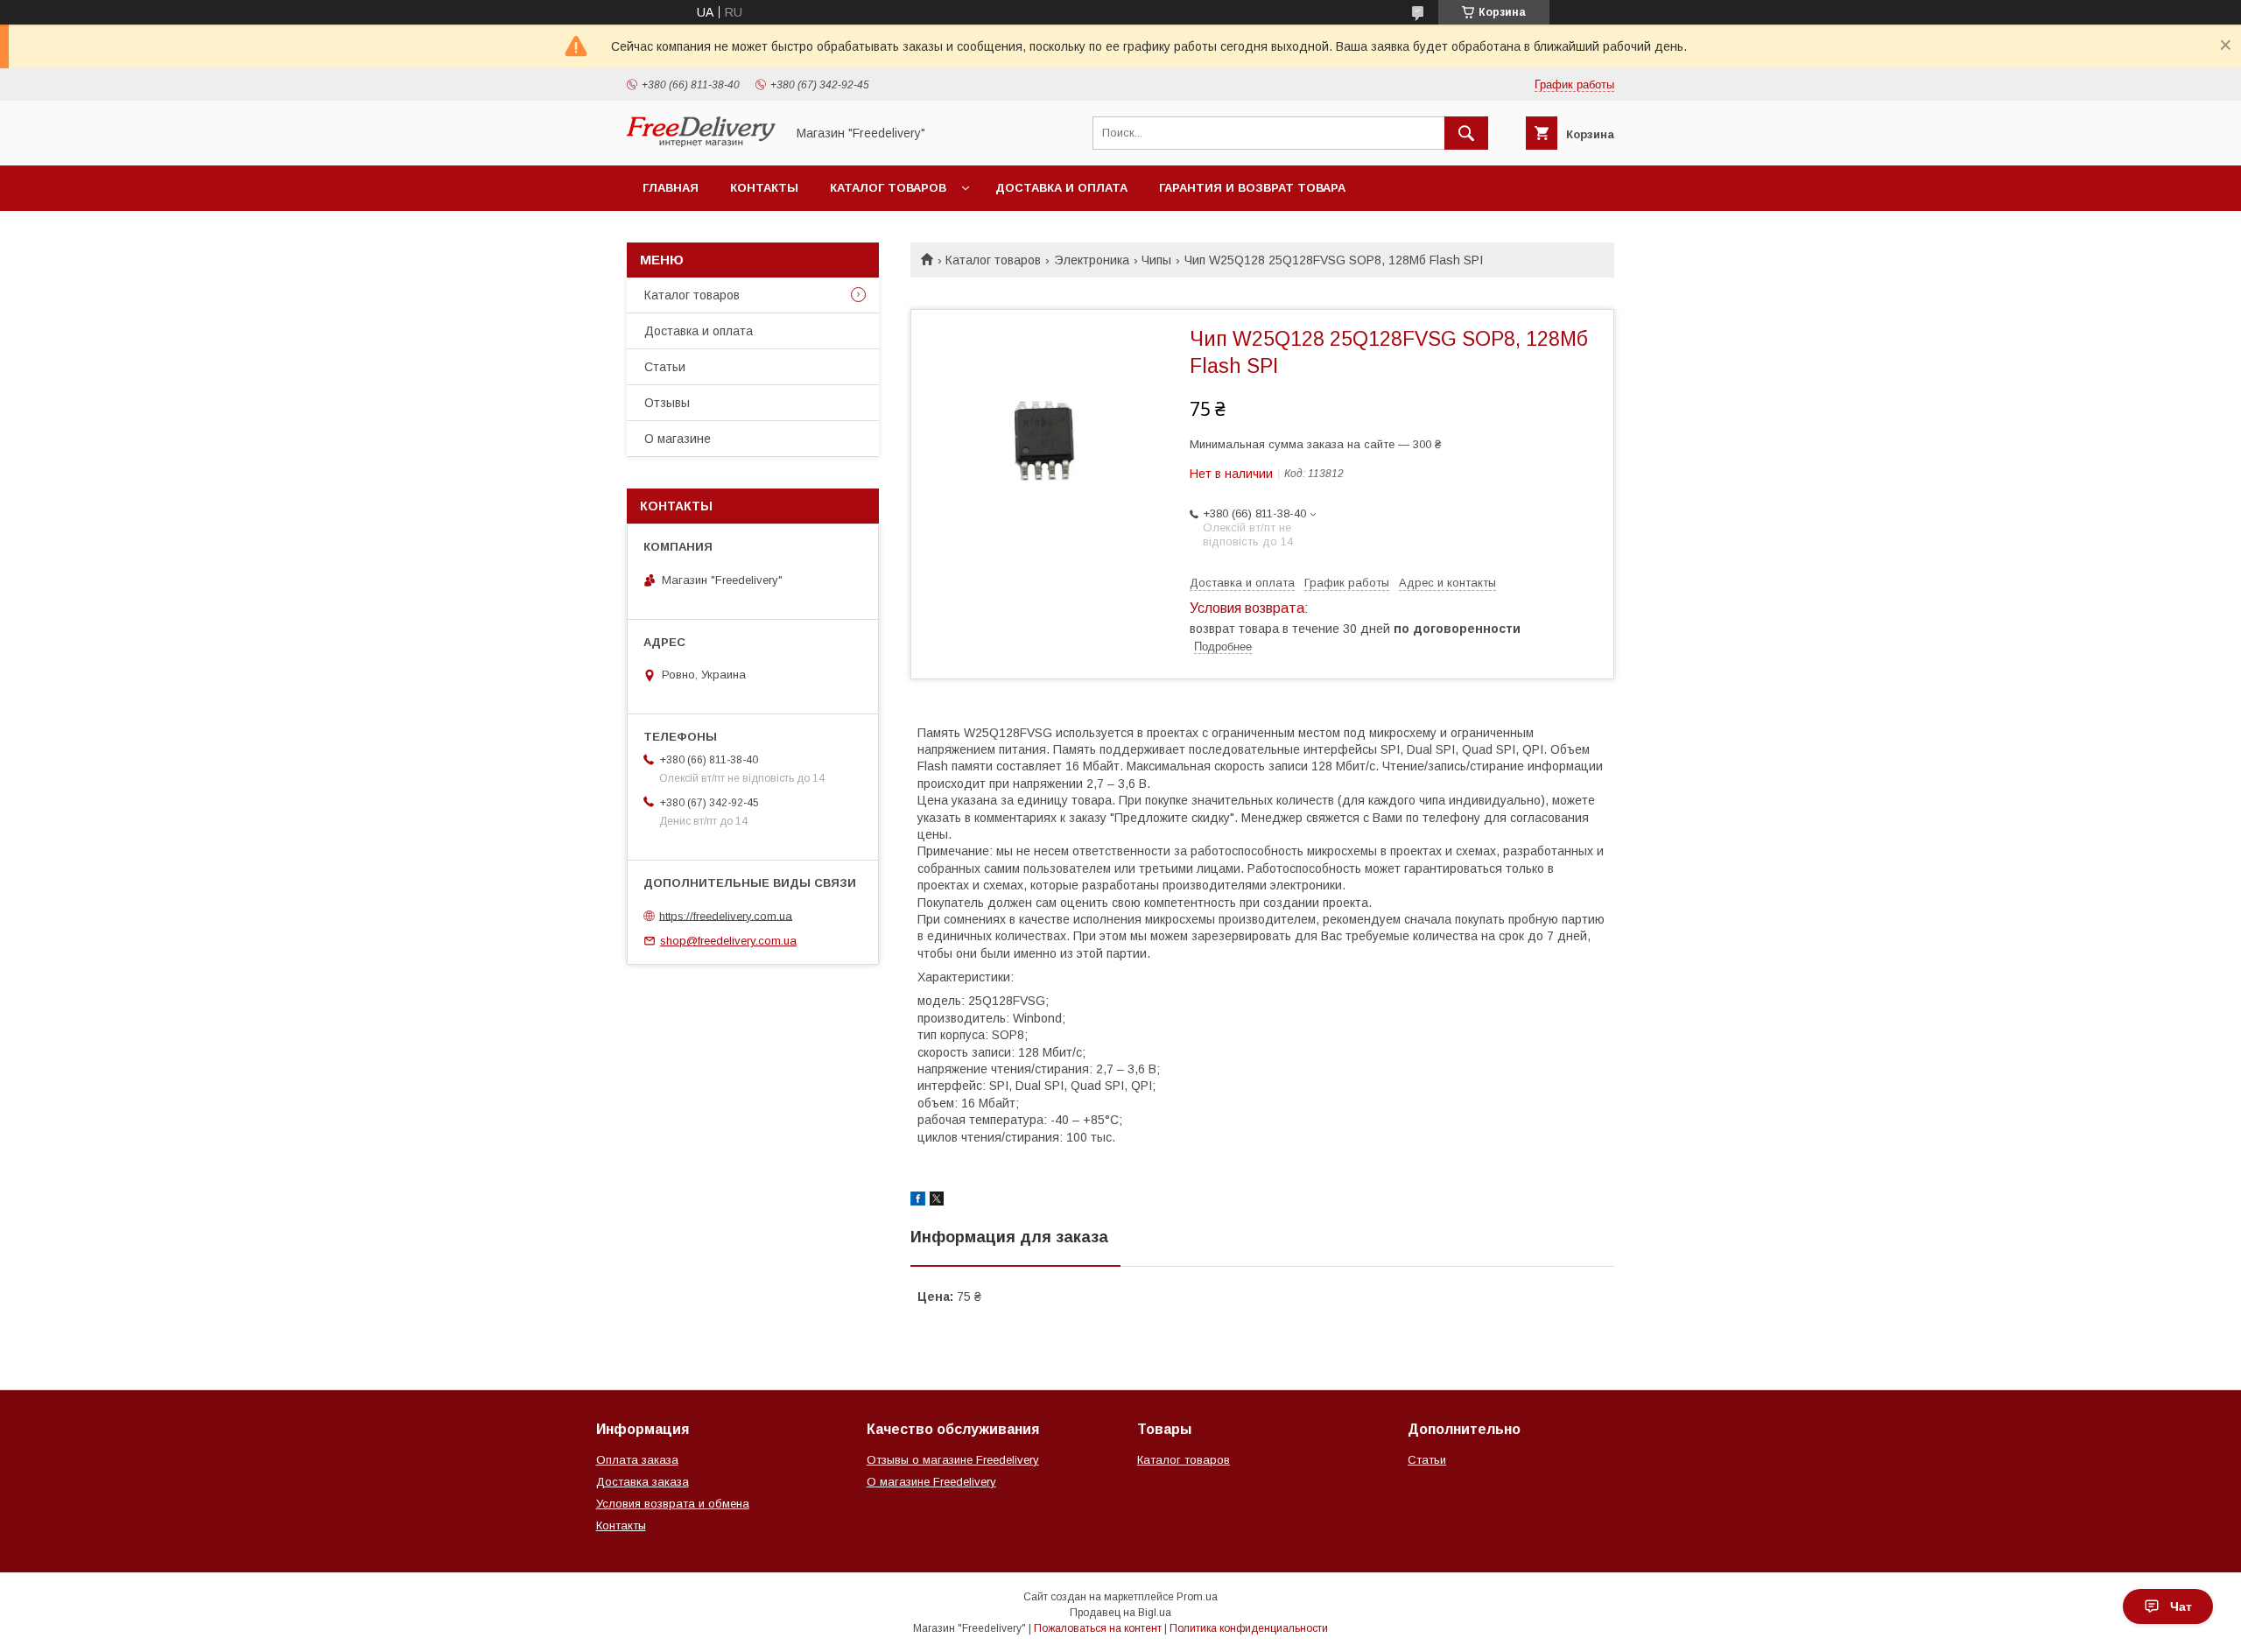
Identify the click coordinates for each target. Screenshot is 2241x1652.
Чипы (1156, 260)
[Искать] (1466, 133)
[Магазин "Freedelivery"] (701, 143)
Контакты (764, 188)
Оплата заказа (637, 1460)
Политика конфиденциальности (1249, 1628)
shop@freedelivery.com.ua (728, 941)
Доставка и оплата (1061, 188)
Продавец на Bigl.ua (1120, 1613)
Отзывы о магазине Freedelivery (953, 1460)
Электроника (1092, 260)
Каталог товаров (888, 188)
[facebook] (918, 1201)
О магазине (678, 439)
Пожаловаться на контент (1098, 1628)
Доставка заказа (643, 1482)
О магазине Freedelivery (931, 1482)
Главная (671, 188)
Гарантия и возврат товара (1252, 188)
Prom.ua (1197, 1597)
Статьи (665, 367)
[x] (937, 1201)
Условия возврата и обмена (673, 1504)
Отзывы (667, 403)
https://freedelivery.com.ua (726, 915)
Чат (2181, 1606)
